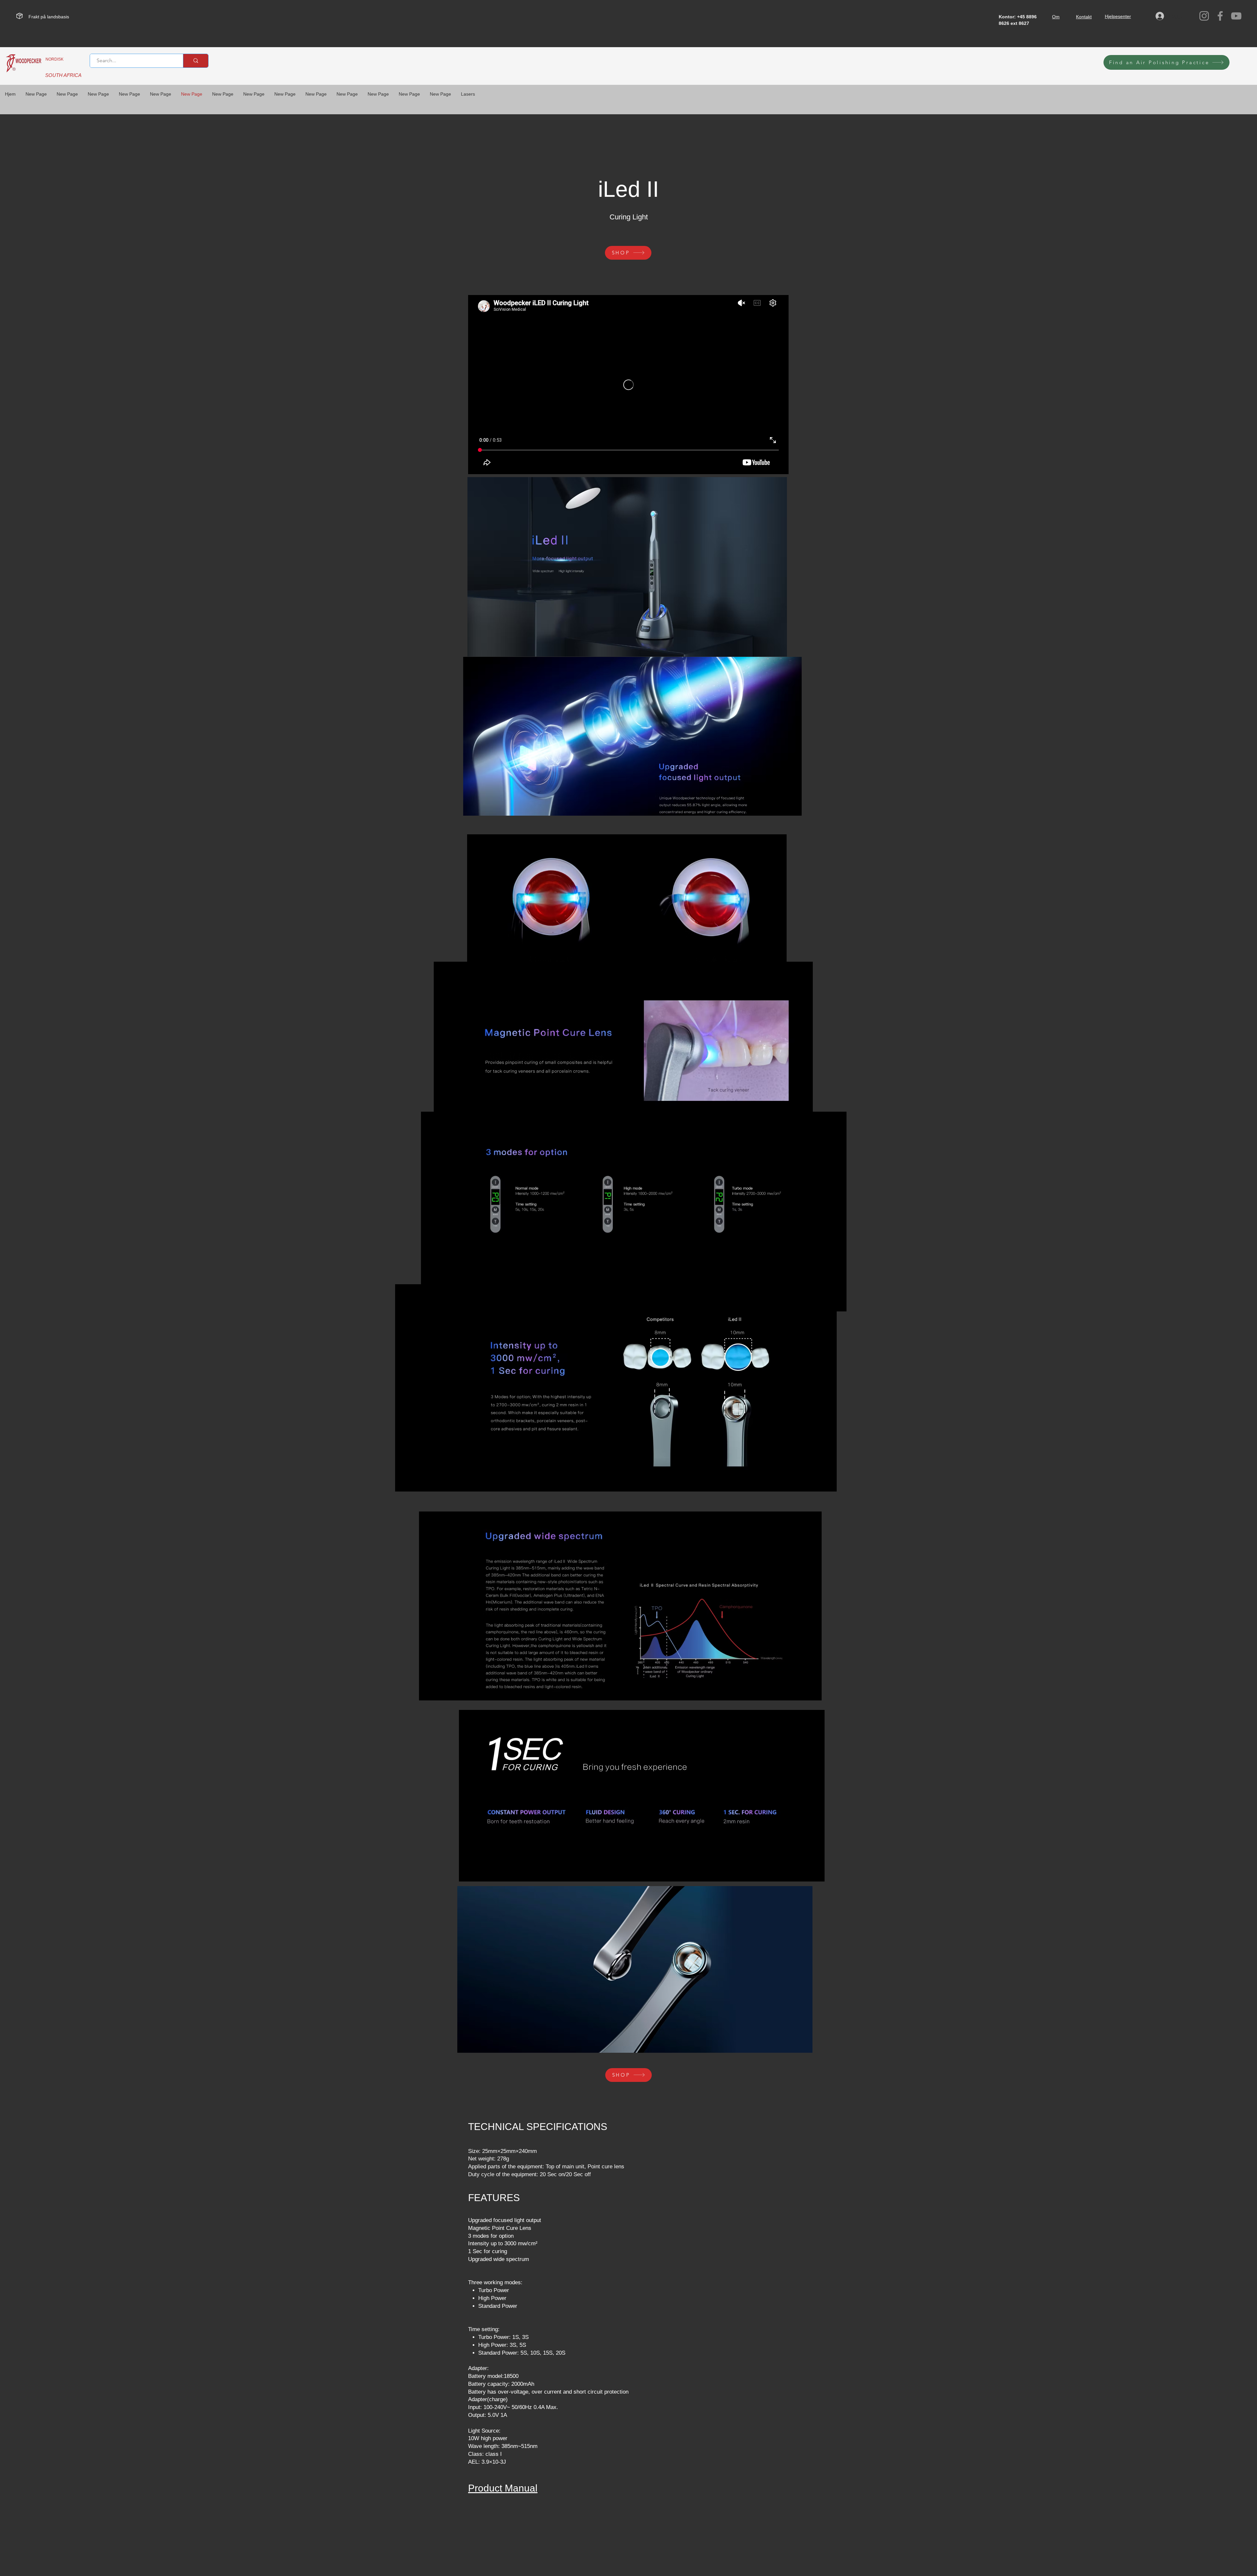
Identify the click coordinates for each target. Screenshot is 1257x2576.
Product (485, 2488)
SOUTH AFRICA (63, 75)
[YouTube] (1236, 16)
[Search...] (196, 61)
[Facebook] (1220, 16)
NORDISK (55, 59)
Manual (520, 2488)
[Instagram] (1204, 16)
